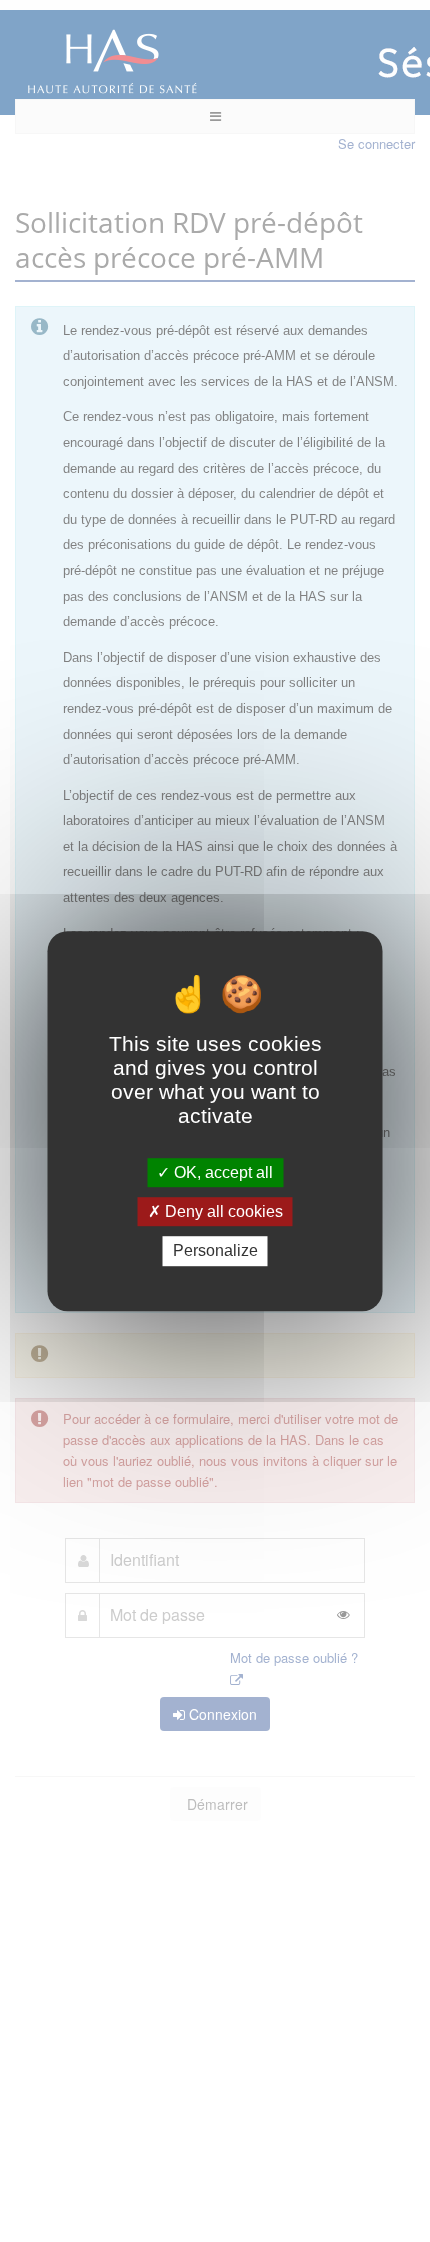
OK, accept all (221, 1172)
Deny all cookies (222, 1211)
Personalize (215, 1251)
